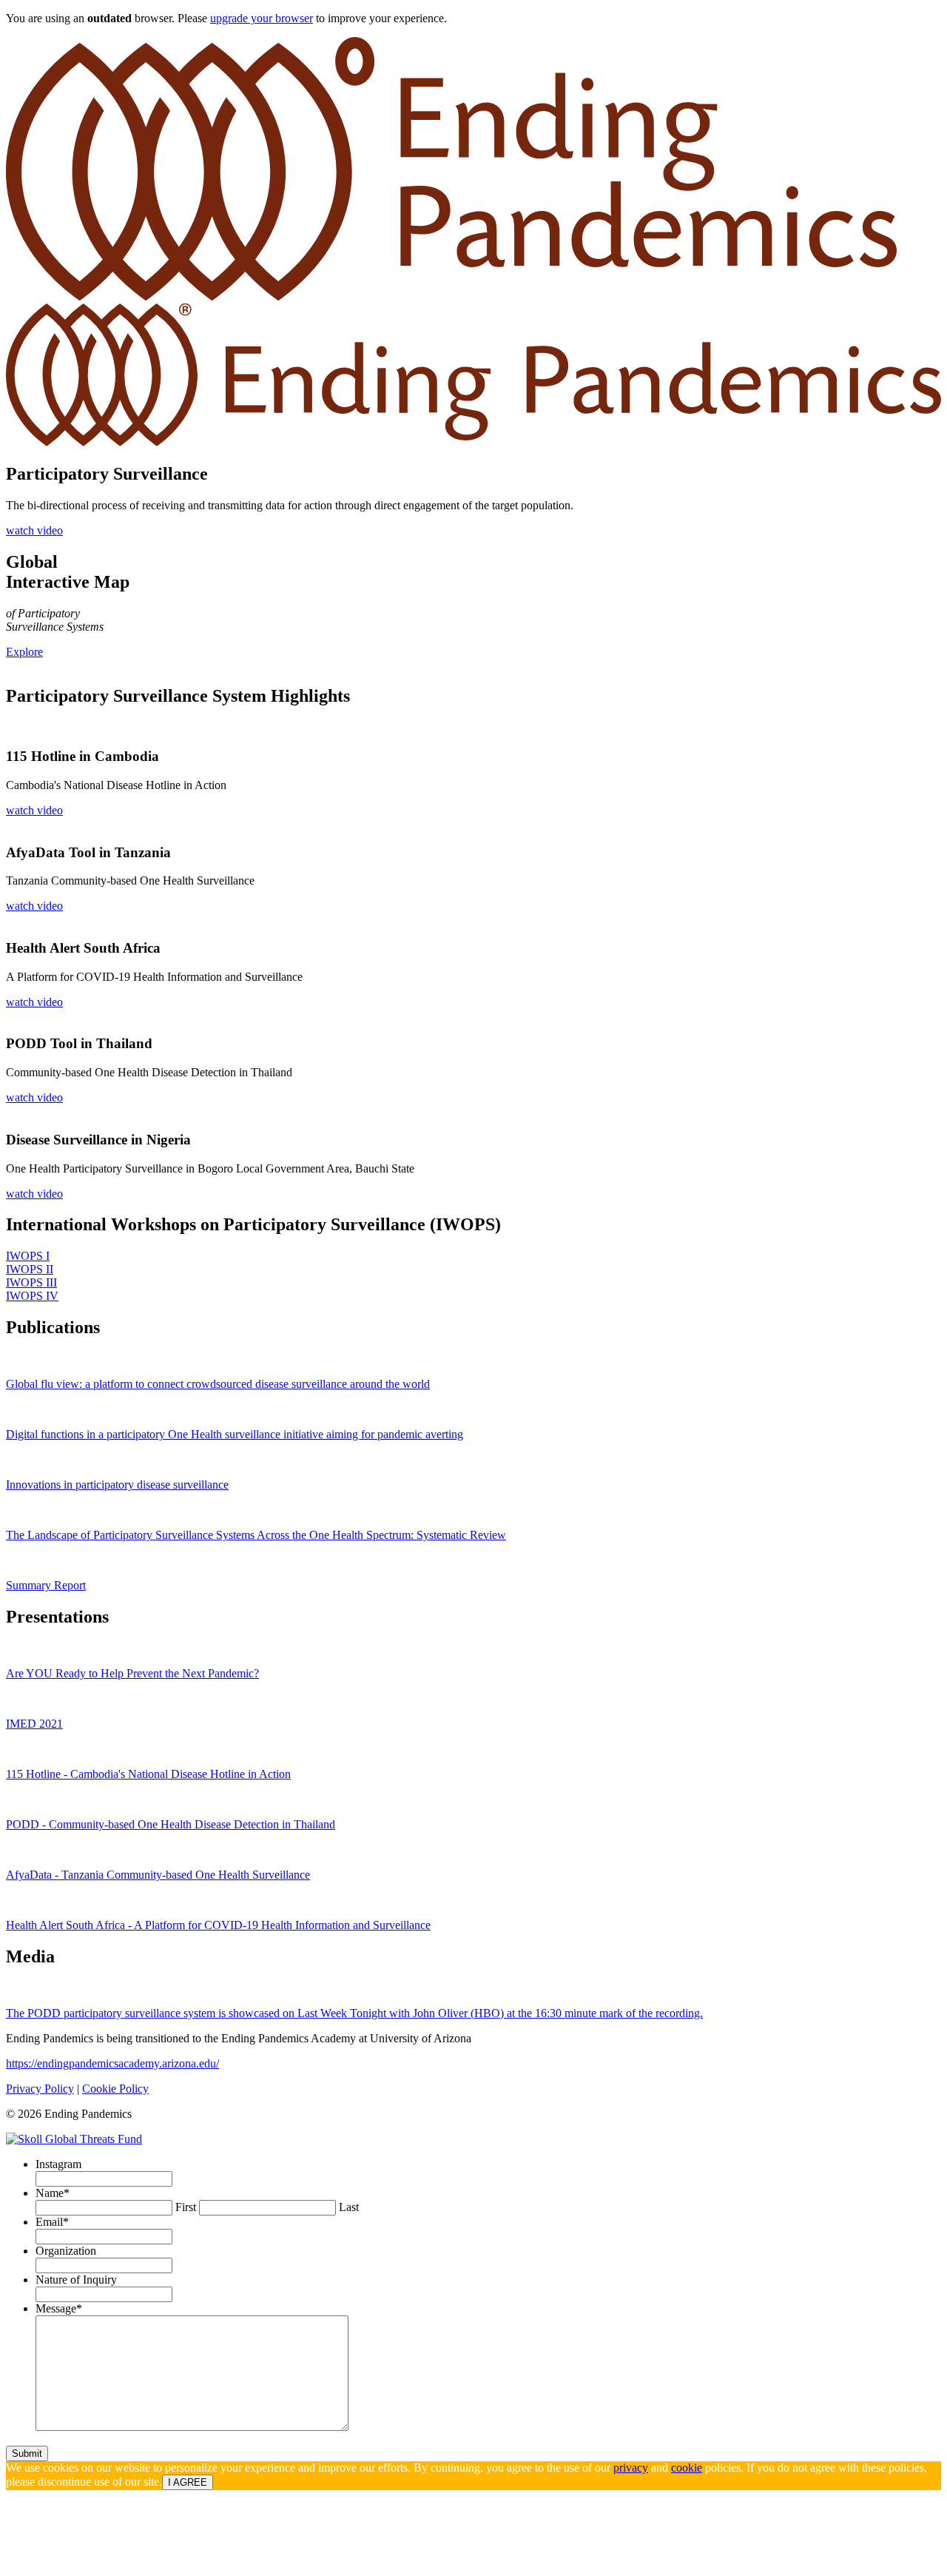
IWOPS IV (32, 1296)
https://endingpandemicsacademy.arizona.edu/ (112, 2063)
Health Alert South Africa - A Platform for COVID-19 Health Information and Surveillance (218, 1925)
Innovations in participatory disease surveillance (117, 1485)
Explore (24, 652)
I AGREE (188, 2482)
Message (59, 2308)
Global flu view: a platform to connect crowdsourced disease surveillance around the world (218, 1384)
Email (52, 2222)
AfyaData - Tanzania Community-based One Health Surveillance (158, 1875)
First (186, 2207)
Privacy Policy (40, 2089)
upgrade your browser (262, 18)
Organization (66, 2251)
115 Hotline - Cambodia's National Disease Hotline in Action (148, 1774)
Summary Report (46, 1585)
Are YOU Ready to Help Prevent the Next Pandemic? (132, 1673)
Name (53, 2193)
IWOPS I (28, 1256)
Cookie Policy (115, 2089)
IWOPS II (30, 1269)
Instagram (58, 2164)
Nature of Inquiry (76, 2280)
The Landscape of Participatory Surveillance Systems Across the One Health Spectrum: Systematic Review (256, 1535)
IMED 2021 (34, 1724)
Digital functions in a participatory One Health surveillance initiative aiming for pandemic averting (235, 1434)
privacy (631, 2468)
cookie (687, 2468)
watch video (34, 530)
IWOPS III (31, 1282)
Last (349, 2207)
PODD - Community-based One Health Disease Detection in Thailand (171, 1824)
